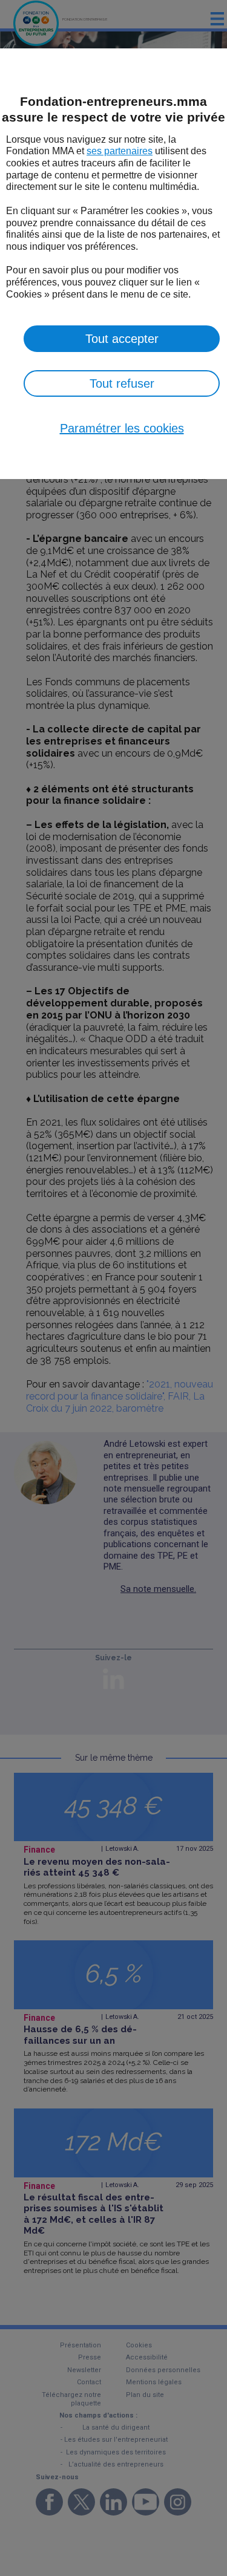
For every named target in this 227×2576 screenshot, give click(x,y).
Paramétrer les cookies (122, 428)
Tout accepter (122, 339)
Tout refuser (122, 383)
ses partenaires (120, 151)
